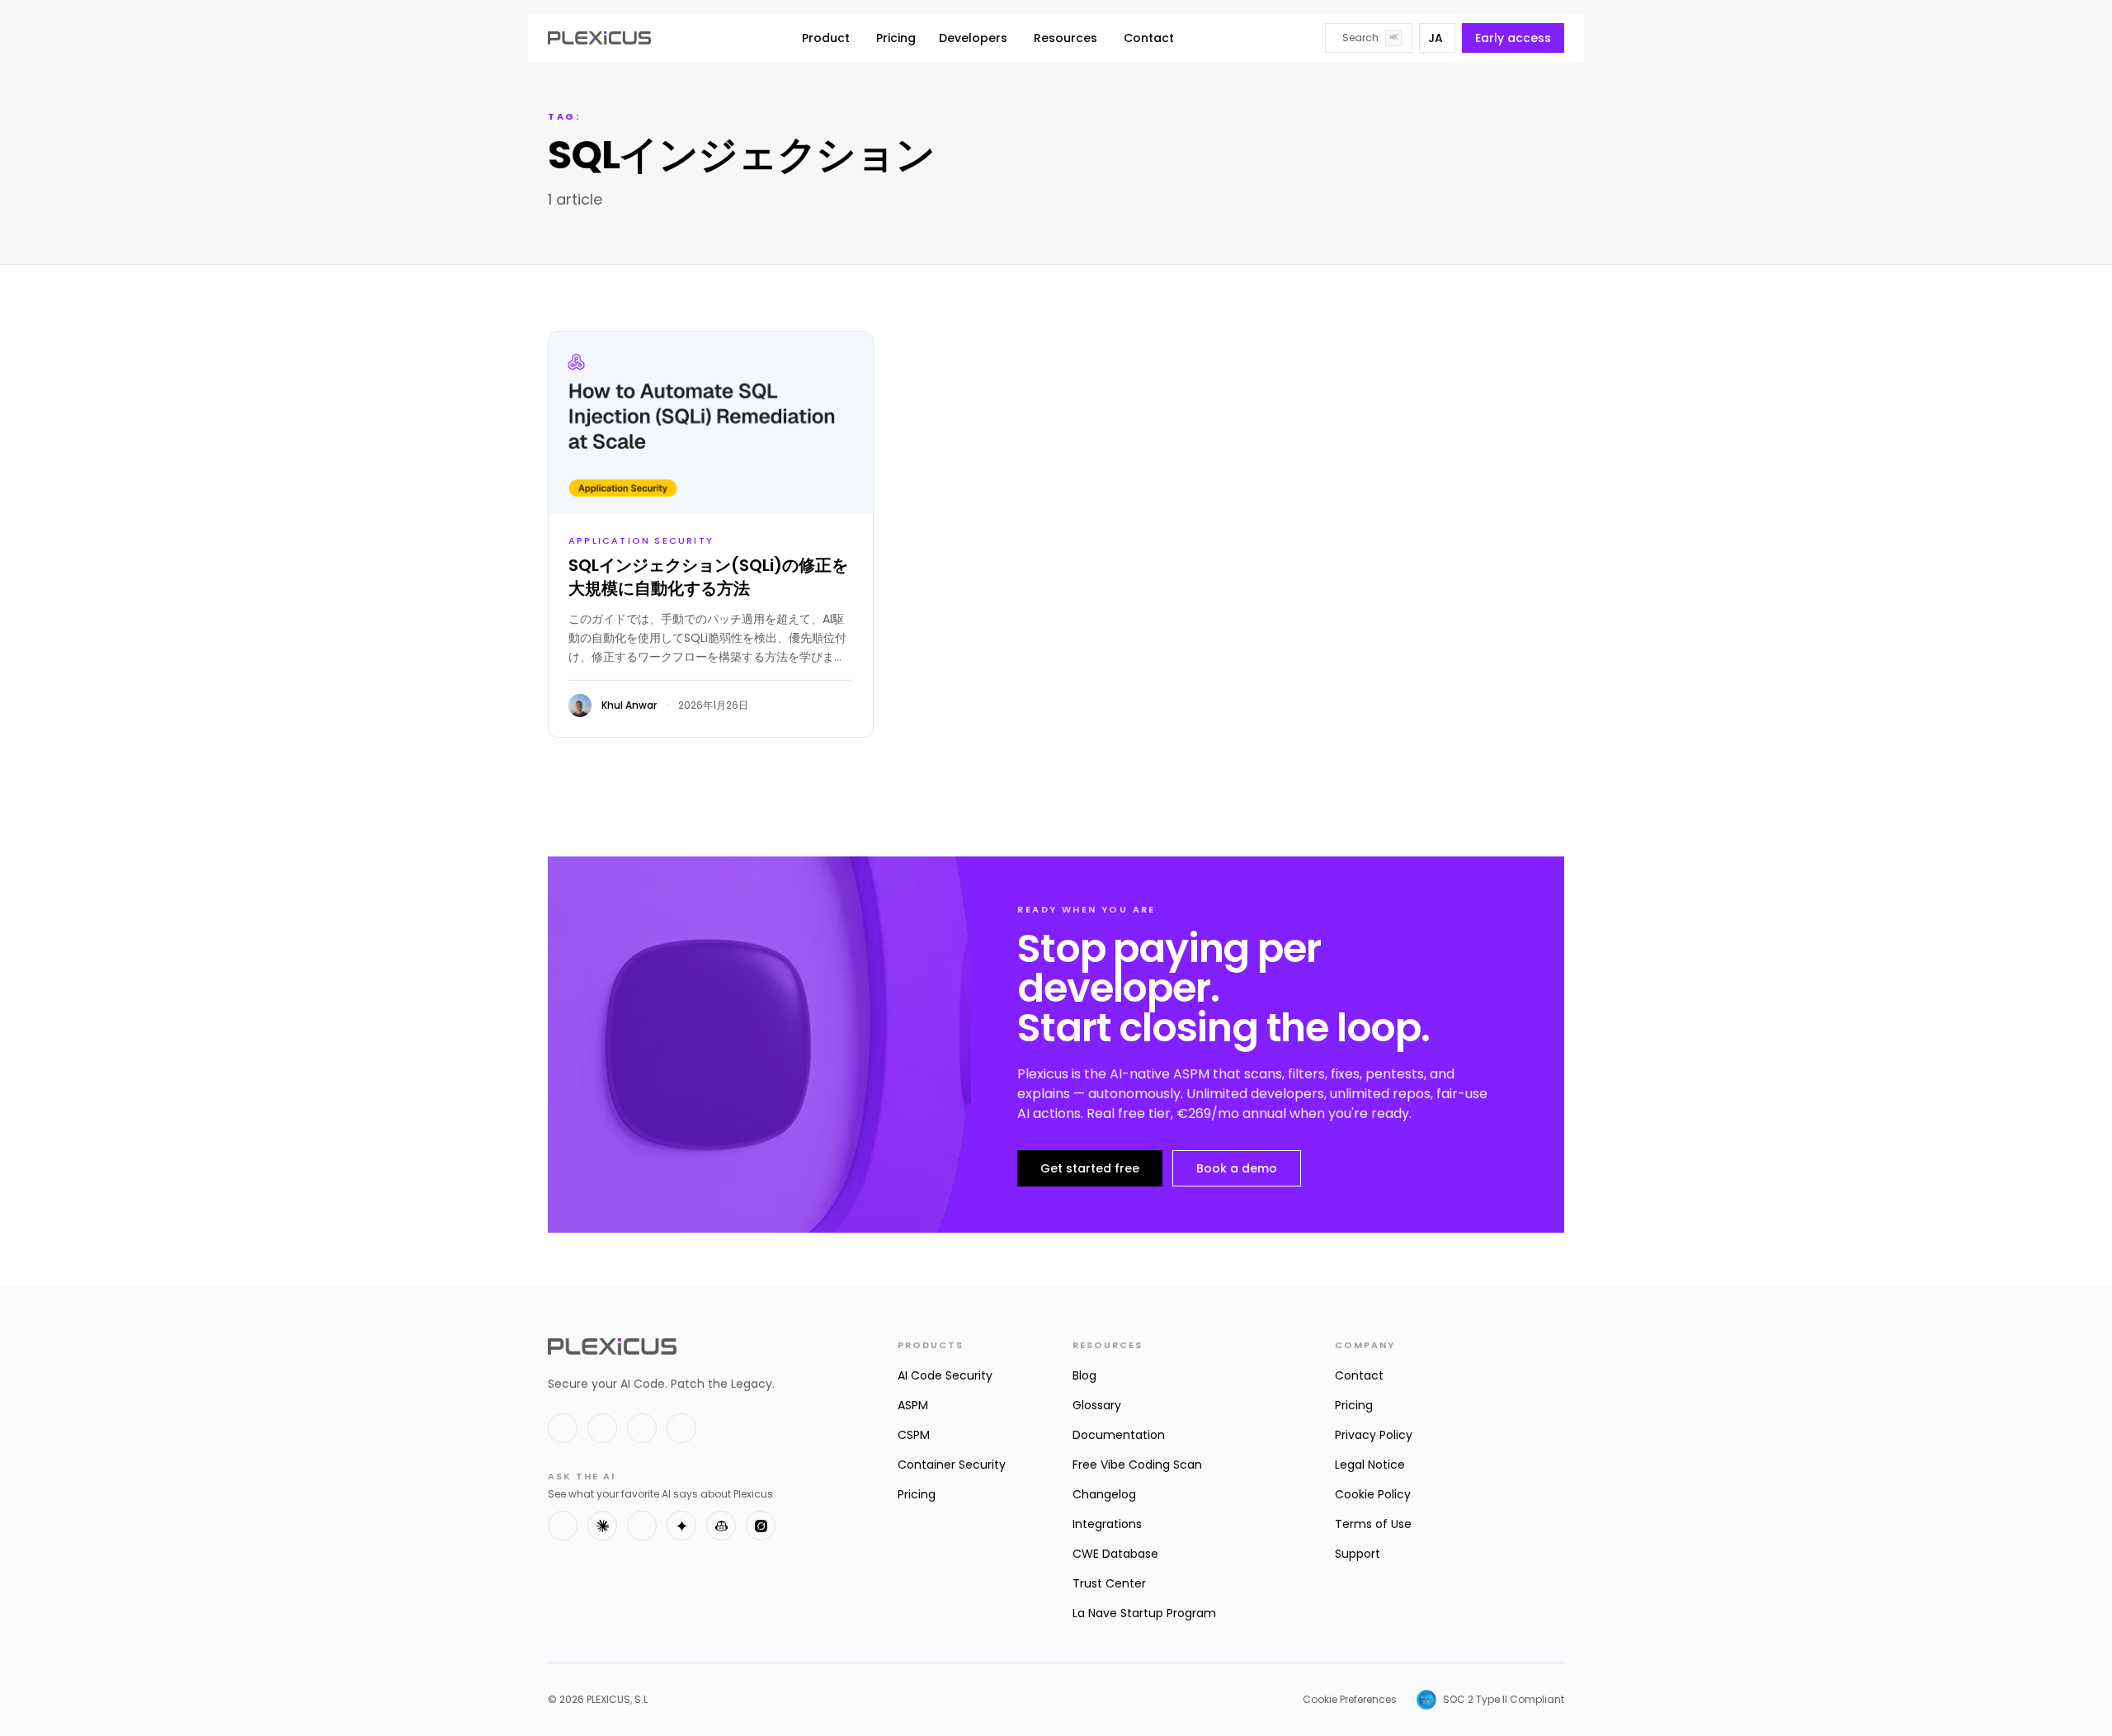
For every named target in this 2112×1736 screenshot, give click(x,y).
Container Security (952, 1465)
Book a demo (1237, 1168)
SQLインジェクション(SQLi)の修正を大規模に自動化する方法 (708, 577)
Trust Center (1109, 1583)
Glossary (1097, 1405)
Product (826, 38)
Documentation (1119, 1435)
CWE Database (1115, 1554)
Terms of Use (1373, 1524)
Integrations (1107, 1524)
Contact (1149, 38)
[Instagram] (681, 1428)
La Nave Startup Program (1144, 1613)
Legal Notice (1370, 1465)
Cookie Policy (1373, 1494)
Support (1358, 1554)
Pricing (896, 38)
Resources (1065, 38)
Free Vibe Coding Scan (1137, 1465)
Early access (1513, 38)
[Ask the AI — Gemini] (681, 1526)
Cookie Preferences (1350, 1700)
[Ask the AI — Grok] (761, 1526)
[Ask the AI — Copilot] (721, 1526)
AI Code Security (945, 1375)
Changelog (1104, 1494)
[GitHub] (642, 1428)
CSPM (914, 1435)
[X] (563, 1428)
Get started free (1090, 1168)
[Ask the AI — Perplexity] (642, 1526)
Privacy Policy (1374, 1435)
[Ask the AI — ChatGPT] (563, 1526)
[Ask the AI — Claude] (602, 1526)
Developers (973, 38)
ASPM (913, 1405)
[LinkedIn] (602, 1428)
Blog (1084, 1375)
